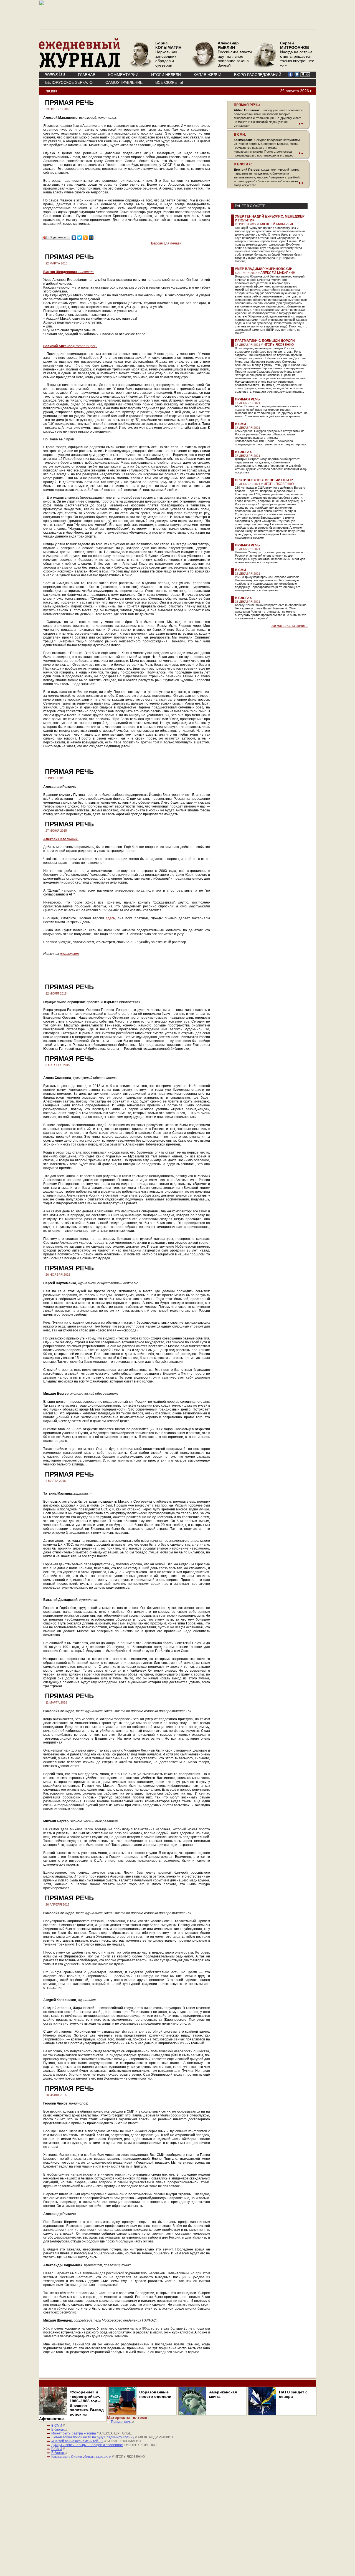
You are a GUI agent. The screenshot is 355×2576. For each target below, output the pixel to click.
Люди (51, 91)
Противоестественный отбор (264, 480)
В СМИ (240, 424)
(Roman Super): (70, 346)
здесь (110, 918)
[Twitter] (80, 238)
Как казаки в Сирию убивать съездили (81, 2457)
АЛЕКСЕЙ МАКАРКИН (277, 224)
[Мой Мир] (91, 238)
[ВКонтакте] (74, 238)
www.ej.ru (55, 74)
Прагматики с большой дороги (265, 341)
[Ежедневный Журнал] (80, 67)
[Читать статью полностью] (268, 123)
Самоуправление (124, 82)
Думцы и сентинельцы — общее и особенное (87, 2445)
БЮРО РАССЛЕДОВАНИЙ (258, 75)
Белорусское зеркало (69, 82)
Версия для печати (166, 243)
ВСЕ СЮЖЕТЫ (169, 82)
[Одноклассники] (86, 238)
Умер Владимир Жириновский (264, 269)
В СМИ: (240, 135)
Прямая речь (247, 399)
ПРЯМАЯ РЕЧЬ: (247, 105)
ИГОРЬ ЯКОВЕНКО (279, 345)
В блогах (243, 452)
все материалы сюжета (289, 626)
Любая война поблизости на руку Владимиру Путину (93, 2437)
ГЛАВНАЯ (87, 75)
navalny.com (69, 954)
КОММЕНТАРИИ (123, 75)
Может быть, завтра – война (74, 2433)
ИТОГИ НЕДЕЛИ (166, 75)
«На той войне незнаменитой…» (77, 2441)
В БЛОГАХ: (243, 164)
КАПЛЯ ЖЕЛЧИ (207, 75)
